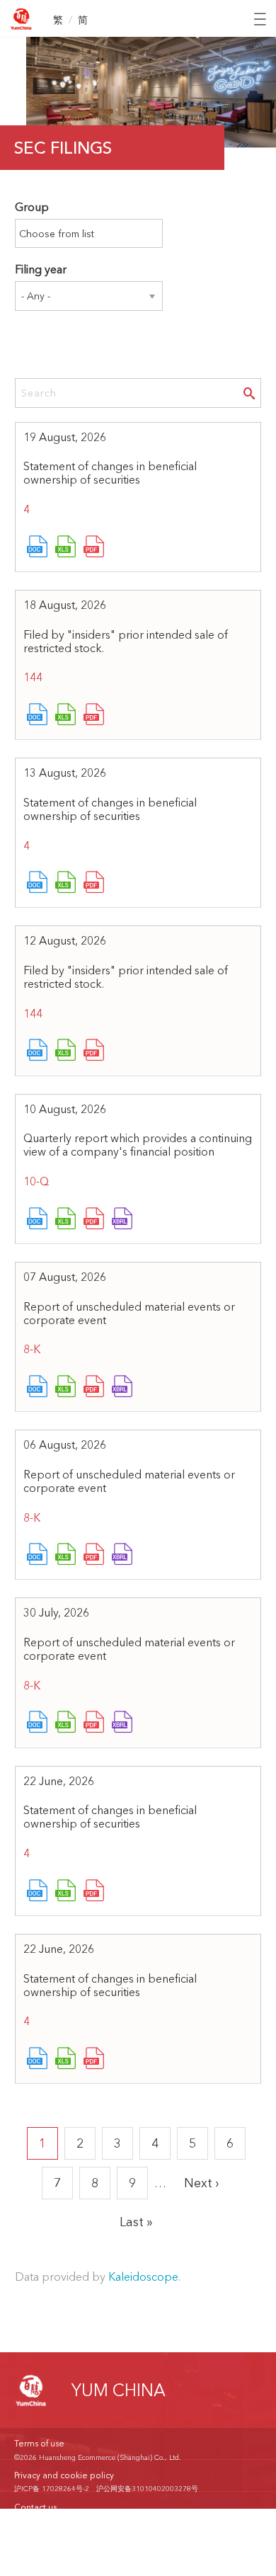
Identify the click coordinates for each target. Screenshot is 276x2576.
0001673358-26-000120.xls (66, 2060)
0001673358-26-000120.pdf (94, 2060)
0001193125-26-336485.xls (66, 1556)
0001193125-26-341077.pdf (94, 1220)
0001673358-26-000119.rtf (38, 1892)
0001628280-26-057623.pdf (94, 716)
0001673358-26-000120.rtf (38, 2060)
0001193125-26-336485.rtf (38, 1556)
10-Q (36, 1181)
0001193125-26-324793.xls (66, 1723)
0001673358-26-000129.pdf (94, 884)
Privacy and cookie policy (64, 2475)
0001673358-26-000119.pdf (94, 1892)
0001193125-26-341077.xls (66, 1220)
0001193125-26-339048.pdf (94, 1388)
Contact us (35, 2507)
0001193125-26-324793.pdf (94, 1723)
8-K (32, 1349)
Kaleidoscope (143, 2276)
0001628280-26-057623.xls (66, 716)
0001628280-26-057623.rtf (38, 716)
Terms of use (39, 2443)
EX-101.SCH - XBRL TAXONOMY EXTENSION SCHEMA (122, 1220)
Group (32, 207)
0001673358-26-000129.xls (66, 884)
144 (33, 677)
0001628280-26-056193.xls (66, 1052)
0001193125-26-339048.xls (66, 1388)
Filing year (41, 269)
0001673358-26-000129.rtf (38, 884)
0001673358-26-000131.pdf (94, 548)
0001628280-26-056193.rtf (38, 1052)
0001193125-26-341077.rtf (38, 1220)
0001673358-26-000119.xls (66, 1892)
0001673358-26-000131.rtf (38, 548)
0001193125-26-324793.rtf (38, 1723)
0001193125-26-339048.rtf (38, 1388)
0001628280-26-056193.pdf (94, 1052)
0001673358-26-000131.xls (66, 548)
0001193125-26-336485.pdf (94, 1556)
